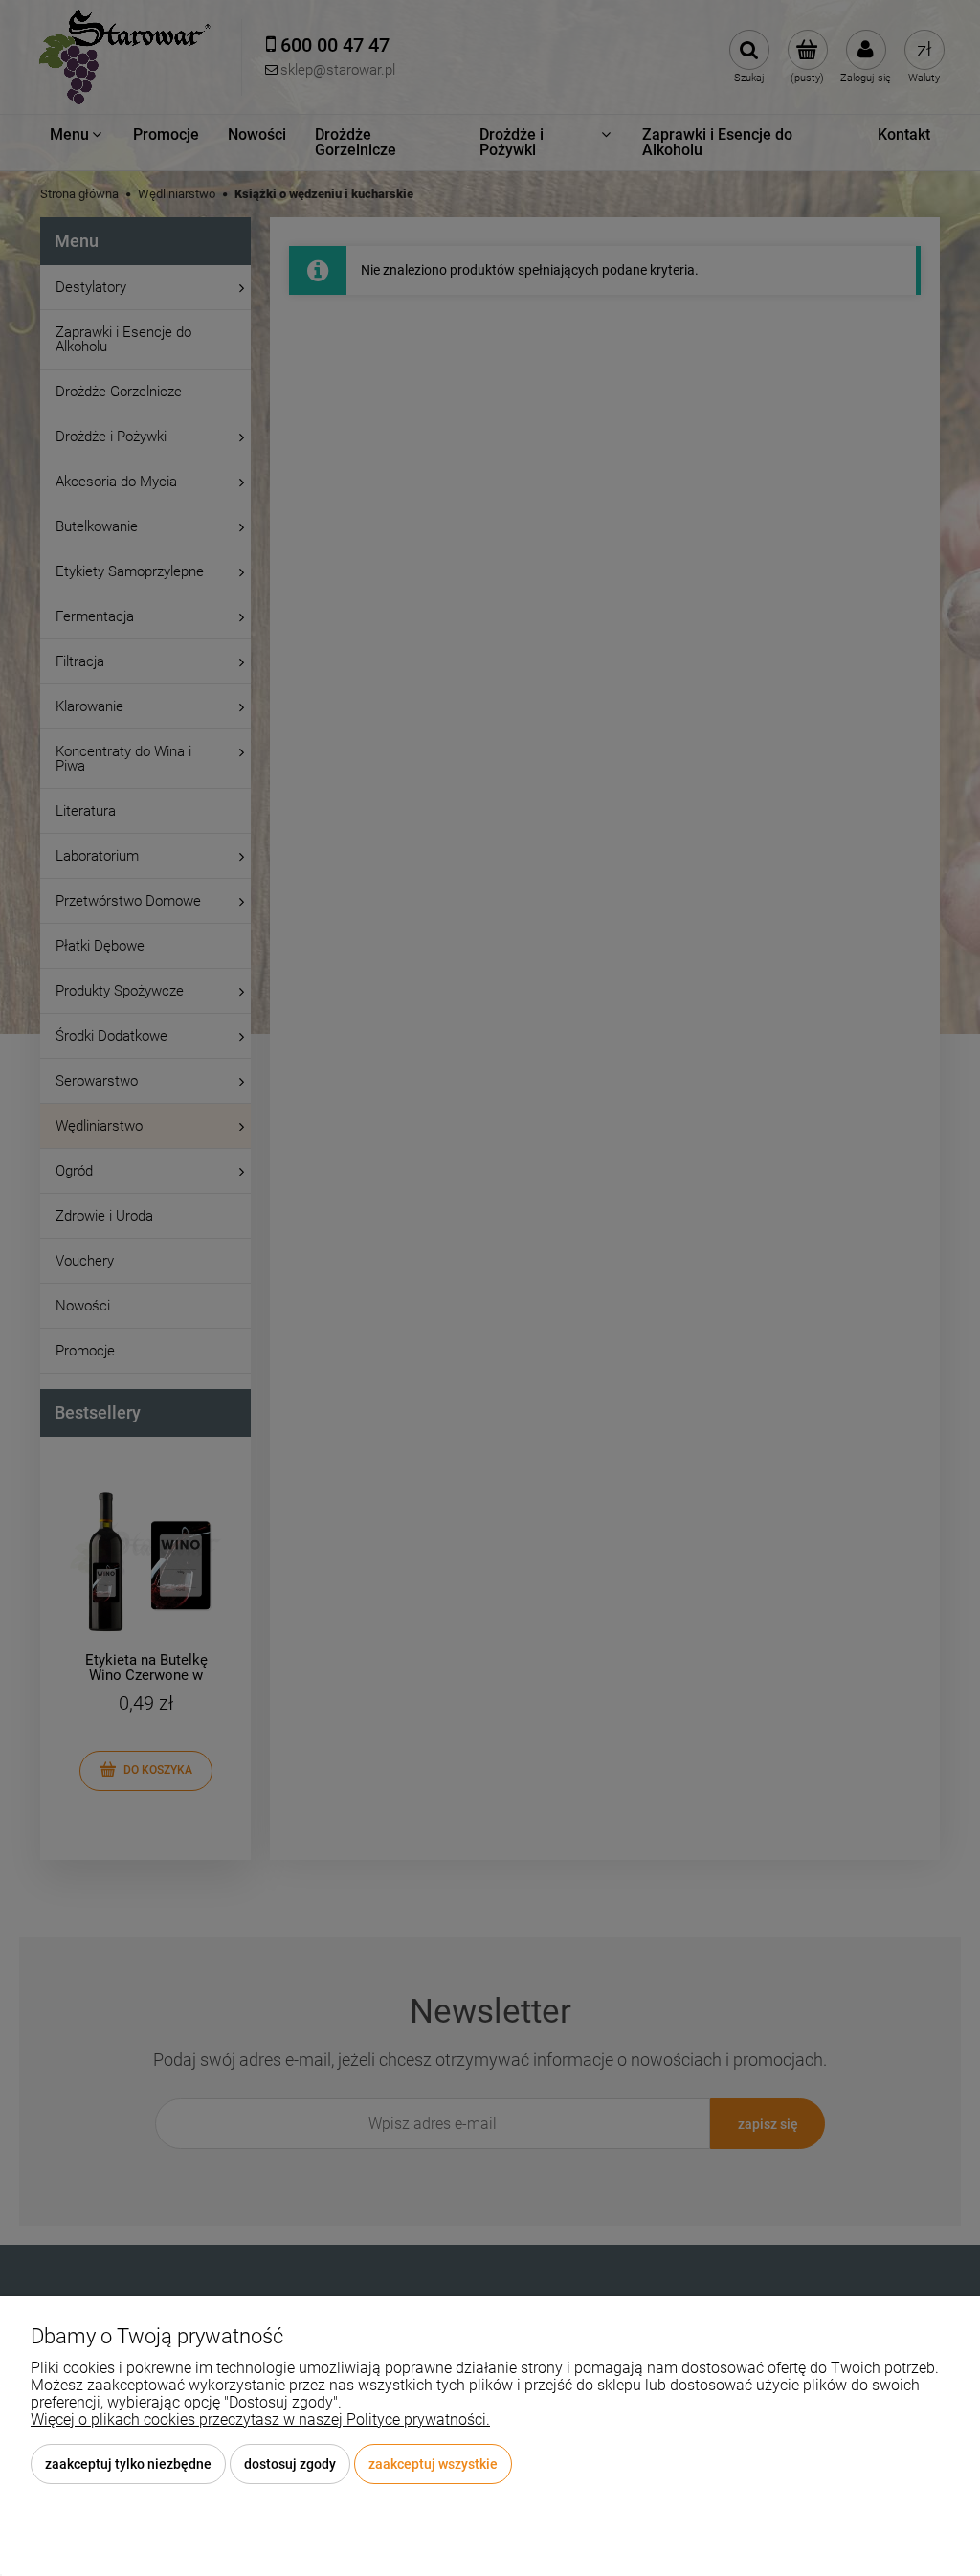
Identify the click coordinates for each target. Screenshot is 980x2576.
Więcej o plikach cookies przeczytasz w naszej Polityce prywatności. (260, 2419)
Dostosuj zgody (290, 2464)
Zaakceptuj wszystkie (433, 2464)
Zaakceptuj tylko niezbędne (128, 2464)
